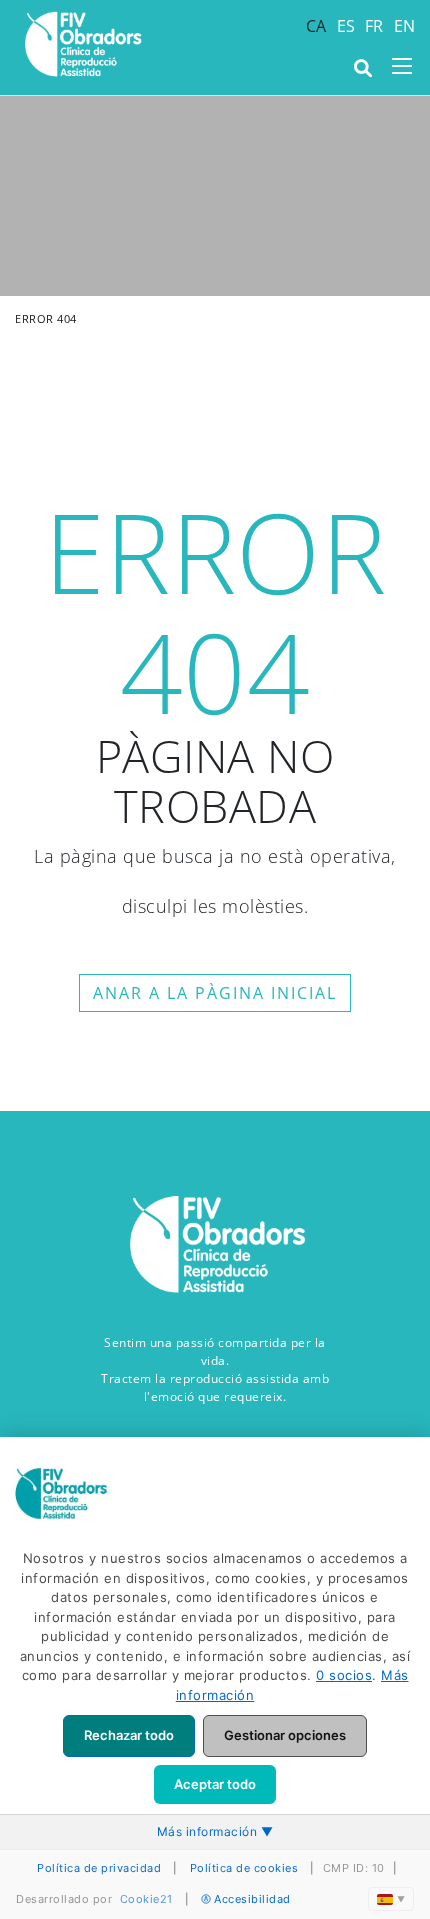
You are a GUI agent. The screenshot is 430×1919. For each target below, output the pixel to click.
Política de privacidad (99, 1868)
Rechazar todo (129, 1735)
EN (405, 26)
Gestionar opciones (285, 1735)
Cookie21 (146, 1899)
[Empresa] (81, 44)
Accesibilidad (252, 1899)
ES (346, 26)
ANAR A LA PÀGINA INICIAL (215, 993)
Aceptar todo (215, 1784)
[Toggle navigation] (402, 66)
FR (374, 26)
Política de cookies (244, 1868)
